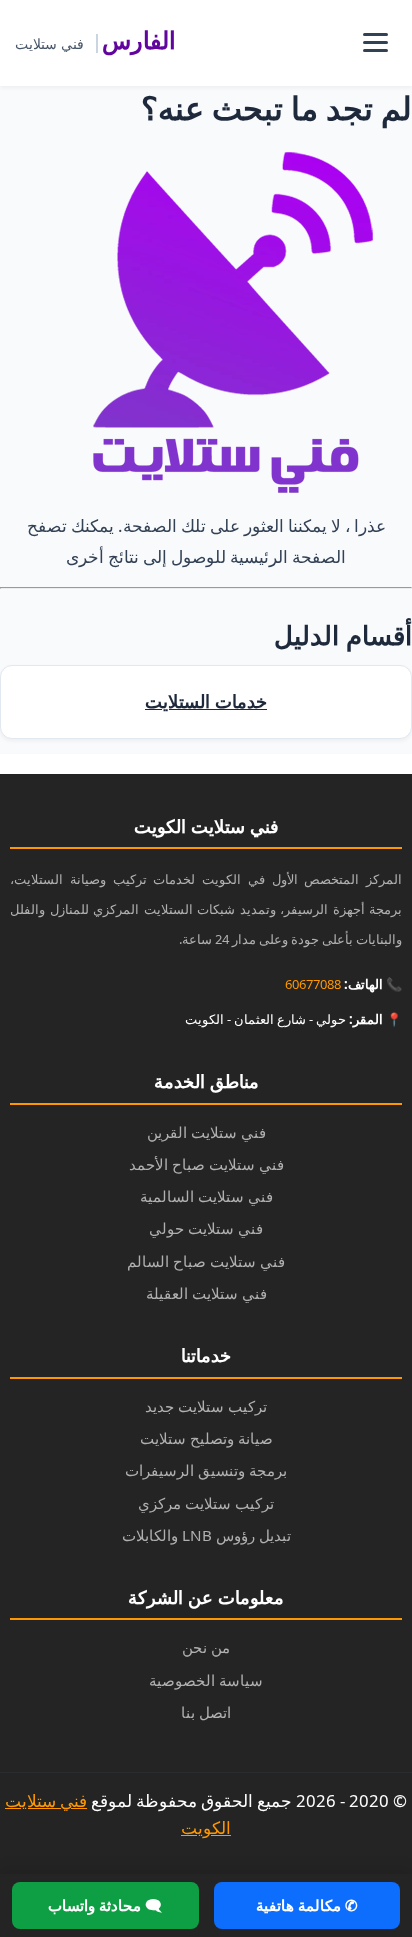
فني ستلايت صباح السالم (206, 1261)
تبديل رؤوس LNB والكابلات (206, 1535)
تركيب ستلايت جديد (206, 1406)
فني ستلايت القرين (206, 1132)
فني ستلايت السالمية (206, 1196)
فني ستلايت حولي (206, 1228)
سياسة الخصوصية (206, 1680)
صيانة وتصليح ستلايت (206, 1438)
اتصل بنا (206, 1712)
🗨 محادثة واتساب (105, 1905)
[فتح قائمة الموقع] (375, 43)
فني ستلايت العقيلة (206, 1293)
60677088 (313, 984)
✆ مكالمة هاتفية (307, 1905)
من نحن (206, 1647)
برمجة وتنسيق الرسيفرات (206, 1470)
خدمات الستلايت (206, 701)
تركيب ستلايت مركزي (206, 1503)
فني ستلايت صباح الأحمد (206, 1164)
